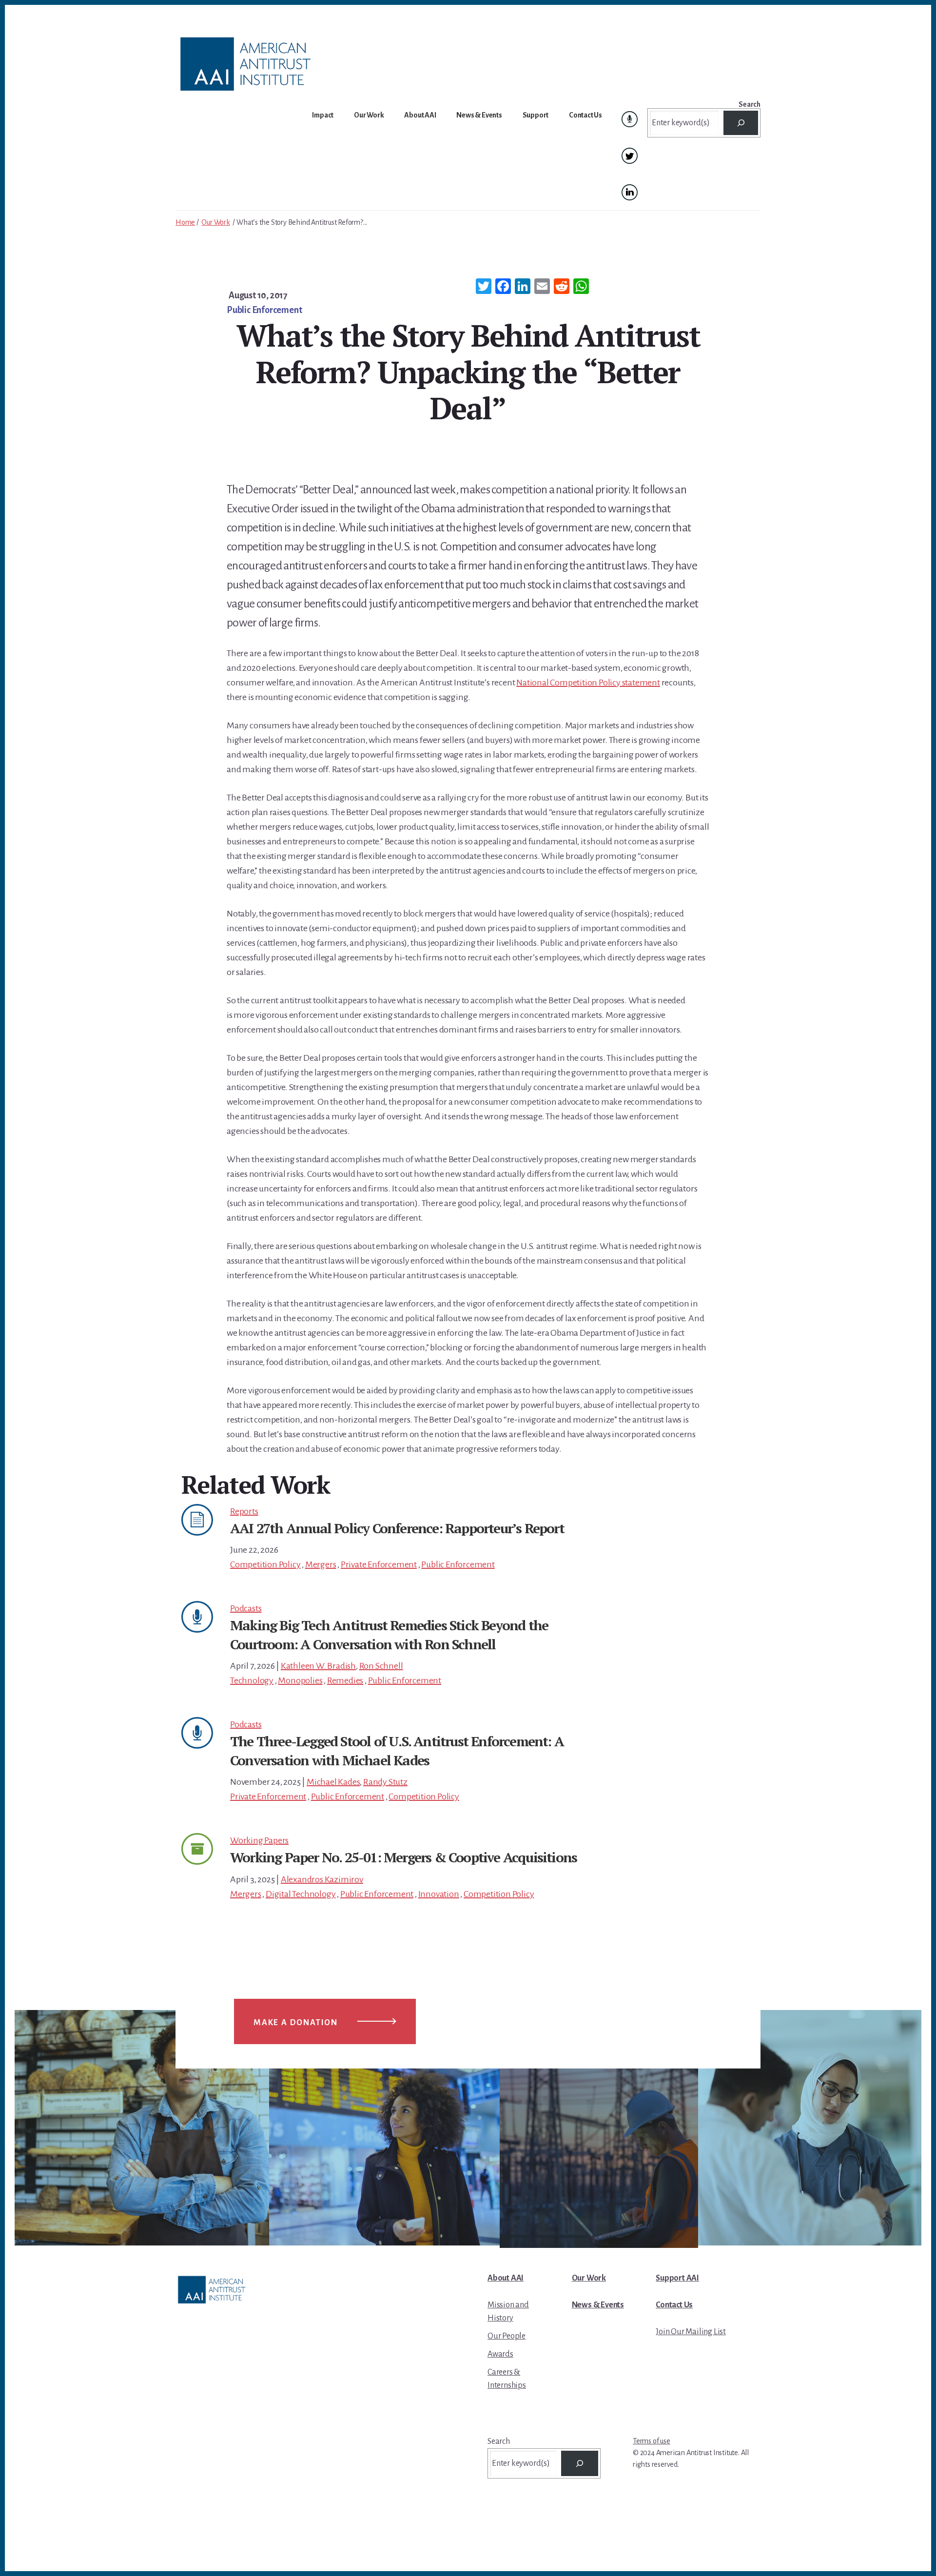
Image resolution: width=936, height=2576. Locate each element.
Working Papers (259, 1840)
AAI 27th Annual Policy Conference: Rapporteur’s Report (397, 1528)
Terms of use (652, 2441)
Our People (507, 2336)
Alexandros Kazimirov (322, 1879)
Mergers (321, 1564)
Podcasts (246, 1608)
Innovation (439, 1894)
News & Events (598, 2305)
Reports (244, 1511)
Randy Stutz (385, 1782)
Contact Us (674, 2305)
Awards (500, 2354)
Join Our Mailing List (691, 2332)
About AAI (506, 2278)
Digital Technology (301, 1894)
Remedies (345, 1680)
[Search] (741, 123)
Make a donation (296, 2023)
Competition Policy (265, 1564)
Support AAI (677, 2278)
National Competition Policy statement (588, 683)
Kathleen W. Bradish (318, 1666)
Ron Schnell (381, 1666)
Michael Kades (333, 1782)
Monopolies (300, 1680)
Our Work (215, 222)
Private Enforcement (379, 1564)
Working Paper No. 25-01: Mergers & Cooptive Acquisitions (403, 1857)
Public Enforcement (264, 310)
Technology (252, 1680)
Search (750, 104)
